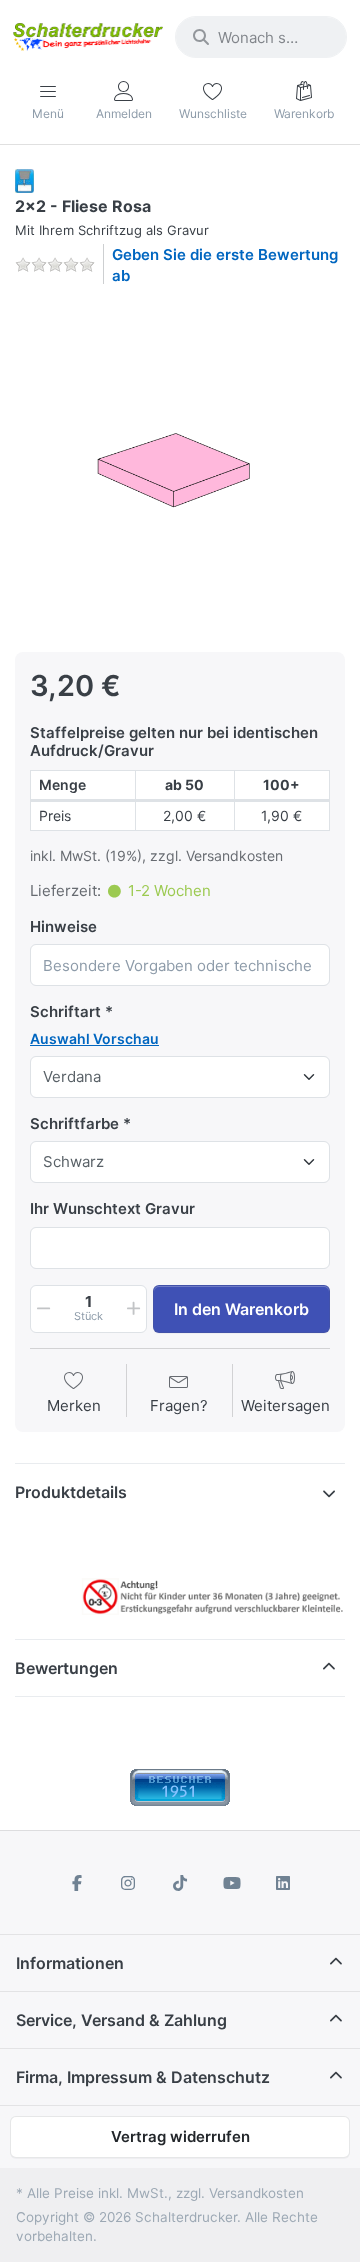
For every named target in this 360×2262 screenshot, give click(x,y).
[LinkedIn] (283, 1883)
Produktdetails (71, 1492)
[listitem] (180, 467)
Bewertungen (66, 1668)
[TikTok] (180, 1883)
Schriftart (65, 1011)
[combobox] (261, 37)
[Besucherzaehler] (180, 1786)
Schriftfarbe (74, 1123)
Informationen (70, 1963)
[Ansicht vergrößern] (180, 467)
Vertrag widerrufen (180, 2136)
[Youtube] (232, 1883)
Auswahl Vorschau (94, 1038)
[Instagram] (129, 1883)
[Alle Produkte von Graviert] (24, 179)
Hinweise (63, 926)
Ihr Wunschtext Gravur (112, 1208)
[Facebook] (77, 1883)
